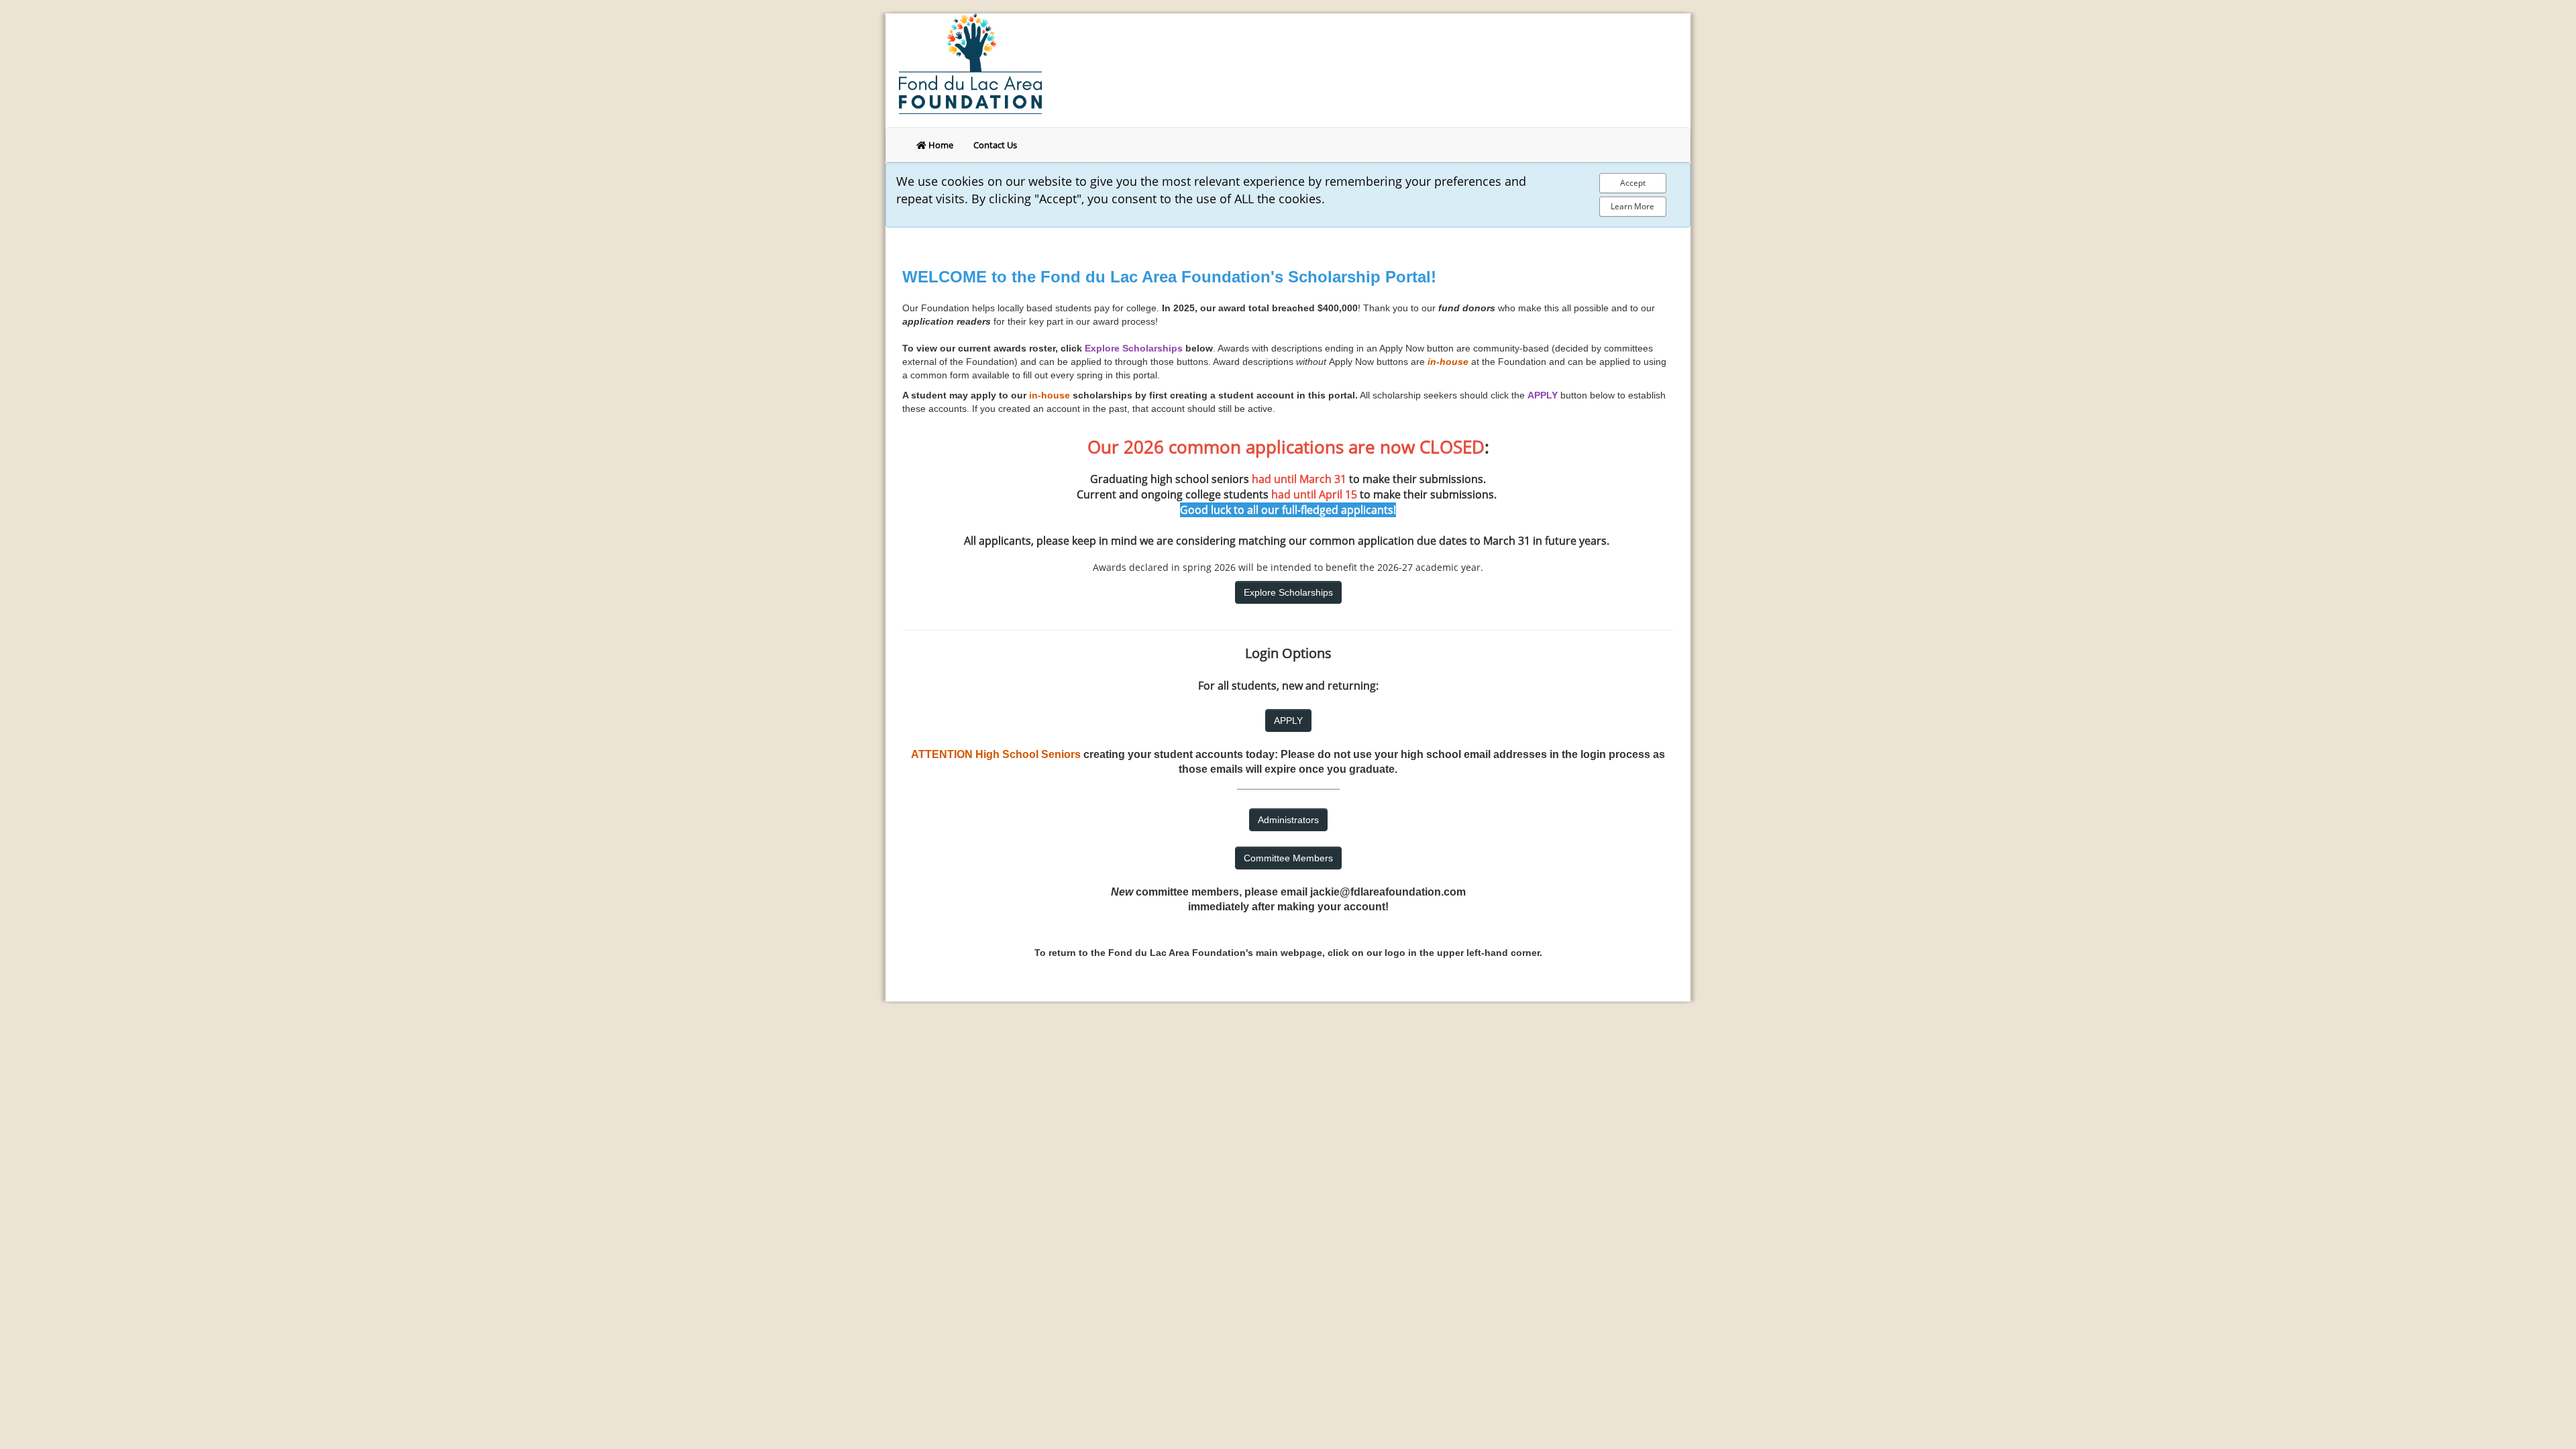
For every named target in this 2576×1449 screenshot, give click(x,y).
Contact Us (995, 145)
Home (940, 145)
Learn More (1632, 206)
